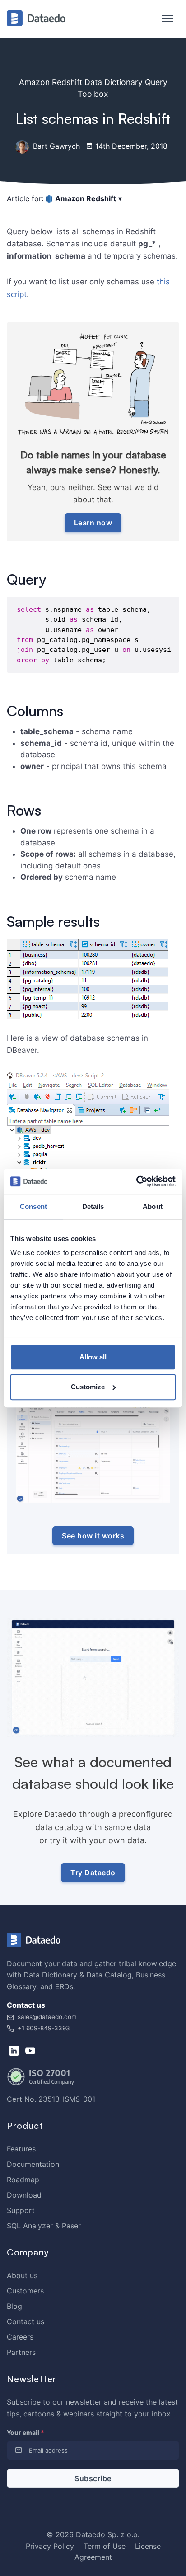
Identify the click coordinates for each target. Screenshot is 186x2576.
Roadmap (23, 2180)
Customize (88, 1387)
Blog (14, 2306)
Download (24, 2195)
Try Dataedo (93, 1873)
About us (22, 2275)
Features (21, 2149)
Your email (26, 2432)
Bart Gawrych (55, 146)
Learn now (93, 523)
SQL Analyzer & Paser (44, 2226)
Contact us (26, 2321)
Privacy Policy (50, 2546)
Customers (25, 2291)
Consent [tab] (33, 1206)
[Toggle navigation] (163, 19)
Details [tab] (93, 1206)
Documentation (33, 2164)
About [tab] (153, 1206)
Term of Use (105, 2546)
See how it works (93, 1536)
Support (21, 2210)
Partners (21, 2352)
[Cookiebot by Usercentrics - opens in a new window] (136, 1181)
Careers (20, 2337)
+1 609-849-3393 (43, 2028)
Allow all (93, 1357)
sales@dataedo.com (47, 2017)
